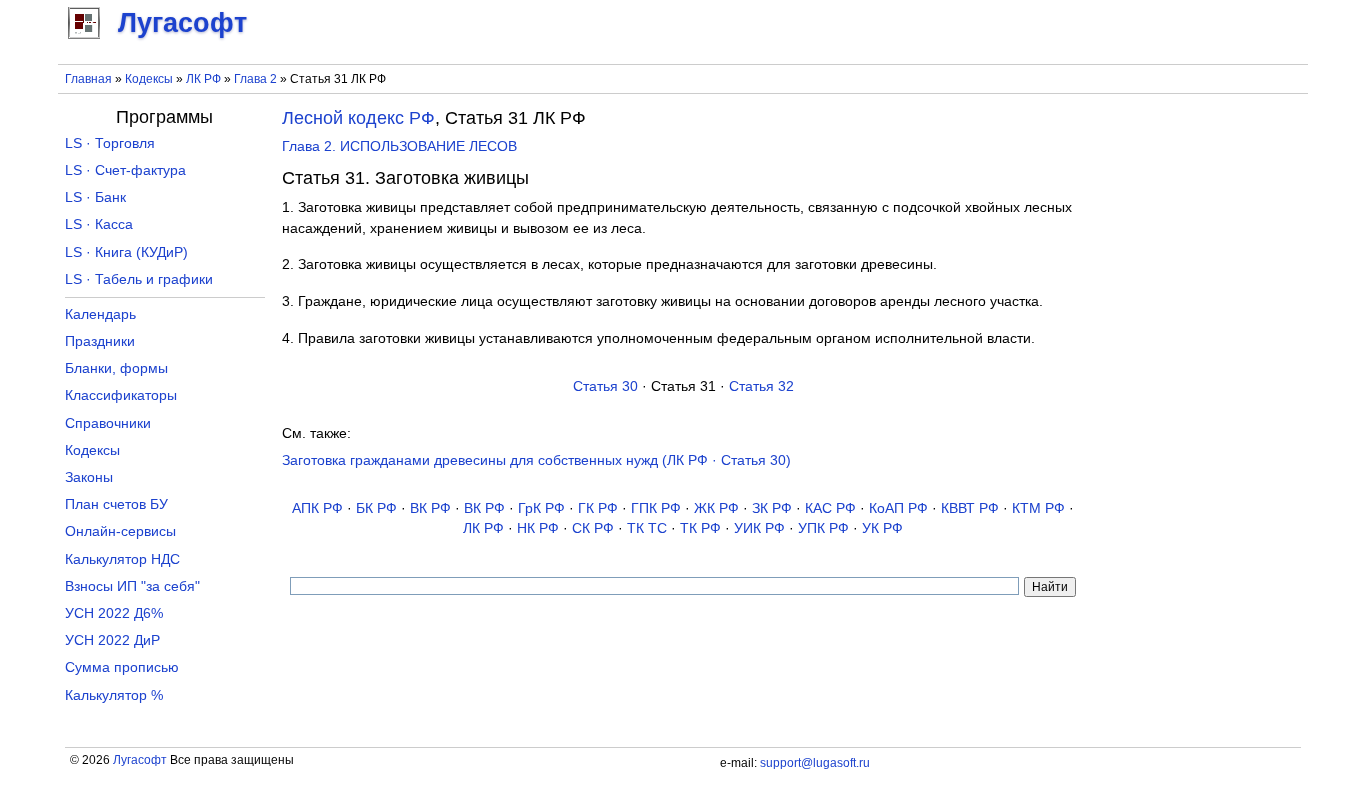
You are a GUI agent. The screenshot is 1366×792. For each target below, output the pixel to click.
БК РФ (376, 508)
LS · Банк (95, 197)
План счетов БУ (116, 504)
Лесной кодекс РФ (358, 118)
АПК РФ (317, 508)
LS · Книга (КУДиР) (126, 252)
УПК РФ (823, 528)
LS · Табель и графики (139, 279)
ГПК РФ (656, 508)
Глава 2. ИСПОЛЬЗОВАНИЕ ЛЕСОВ (399, 146)
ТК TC (647, 528)
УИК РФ (759, 528)
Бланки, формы (116, 368)
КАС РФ (830, 508)
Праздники (100, 341)
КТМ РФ (1038, 508)
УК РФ (882, 528)
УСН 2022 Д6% (114, 613)
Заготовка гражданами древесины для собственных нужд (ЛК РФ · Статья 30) (536, 460)
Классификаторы (121, 395)
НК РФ (538, 528)
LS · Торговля (110, 143)
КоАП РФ (898, 508)
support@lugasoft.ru (815, 763)
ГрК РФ (541, 508)
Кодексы (149, 79)
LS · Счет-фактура (125, 170)
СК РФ (593, 528)
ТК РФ (700, 528)
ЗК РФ (772, 508)
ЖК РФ (716, 508)
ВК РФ (430, 508)
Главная (88, 79)
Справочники (108, 423)
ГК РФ (598, 508)
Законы (89, 477)
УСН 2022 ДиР (112, 640)
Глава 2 (255, 79)
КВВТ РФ (970, 508)
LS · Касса (99, 224)
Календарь (100, 314)
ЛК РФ (203, 79)
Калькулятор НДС (122, 559)
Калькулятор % (114, 695)
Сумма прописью (122, 667)
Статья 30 (605, 386)
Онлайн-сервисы (120, 531)
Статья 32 (761, 386)
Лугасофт (140, 760)
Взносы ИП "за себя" (132, 586)
